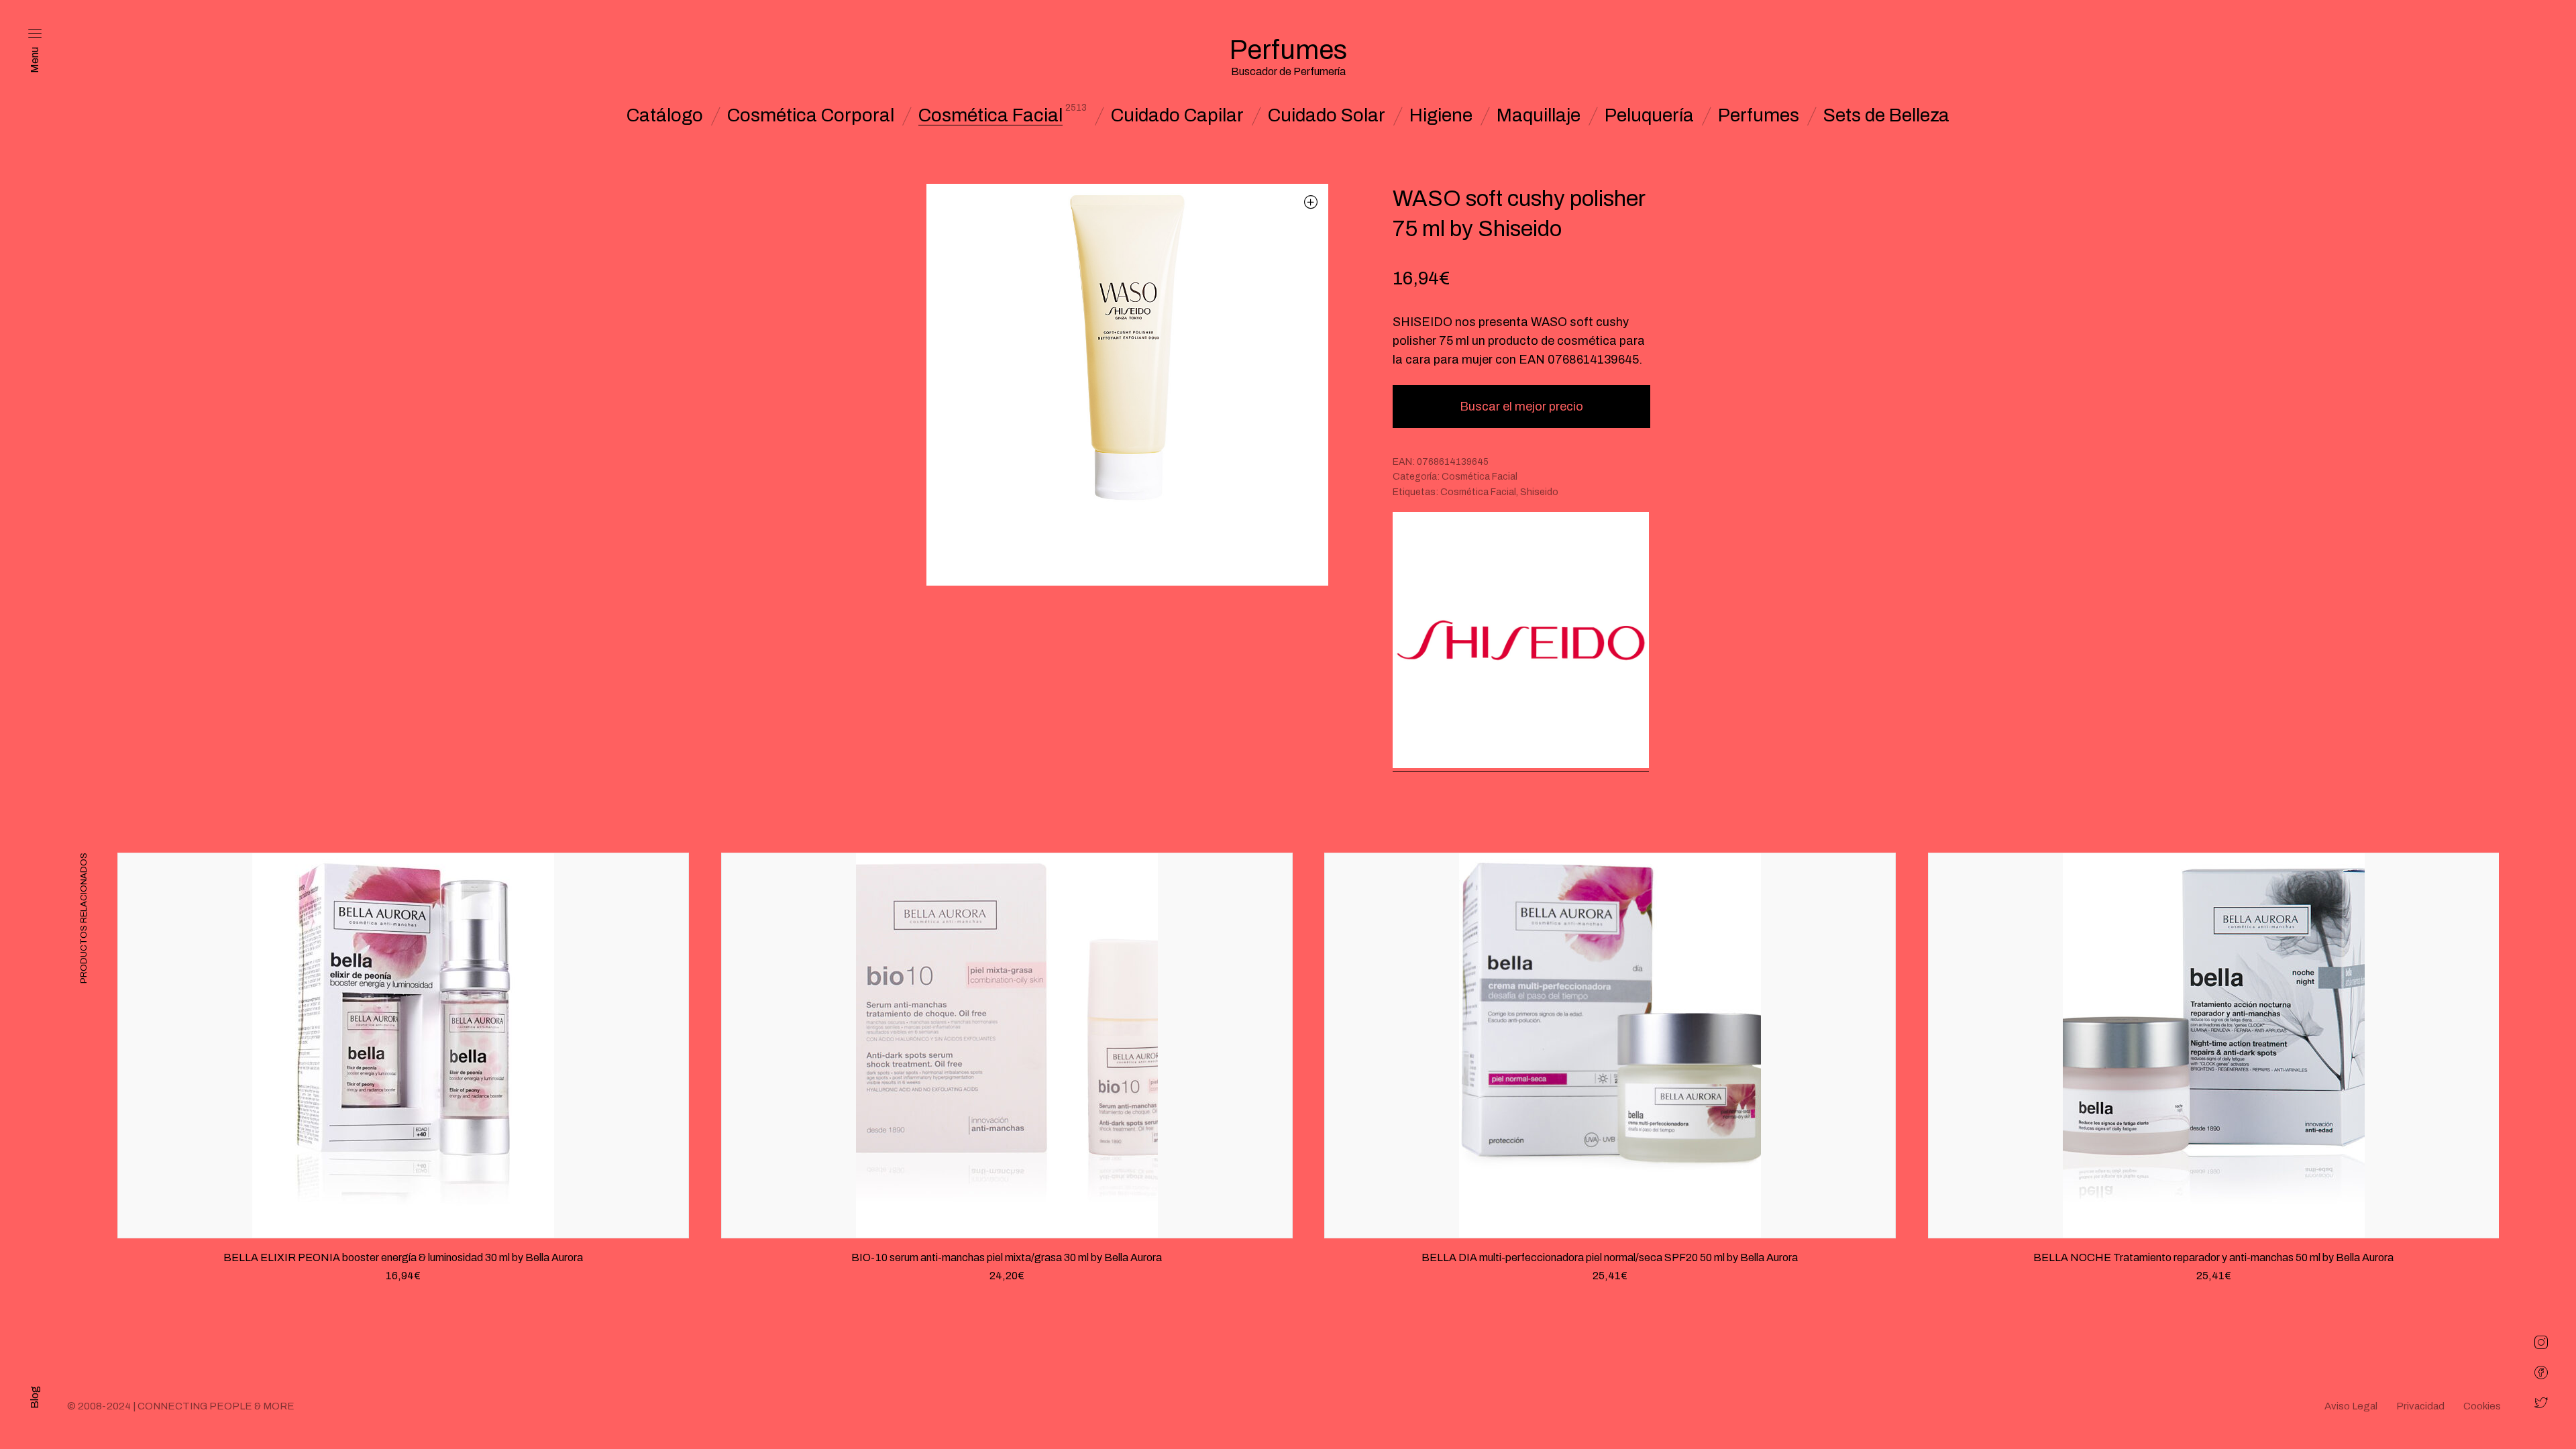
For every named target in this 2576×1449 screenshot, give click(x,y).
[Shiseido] (1521, 642)
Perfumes (1759, 115)
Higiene (1441, 115)
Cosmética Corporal (811, 115)
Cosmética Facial (990, 115)
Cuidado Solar (1327, 115)
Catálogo (665, 115)
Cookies (2482, 1406)
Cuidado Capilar (1177, 115)
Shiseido (1539, 492)
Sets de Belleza (1886, 115)
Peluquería (1649, 115)
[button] (1311, 202)
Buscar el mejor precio (1521, 407)
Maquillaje (1539, 115)
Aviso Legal (2351, 1406)
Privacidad (2420, 1406)
